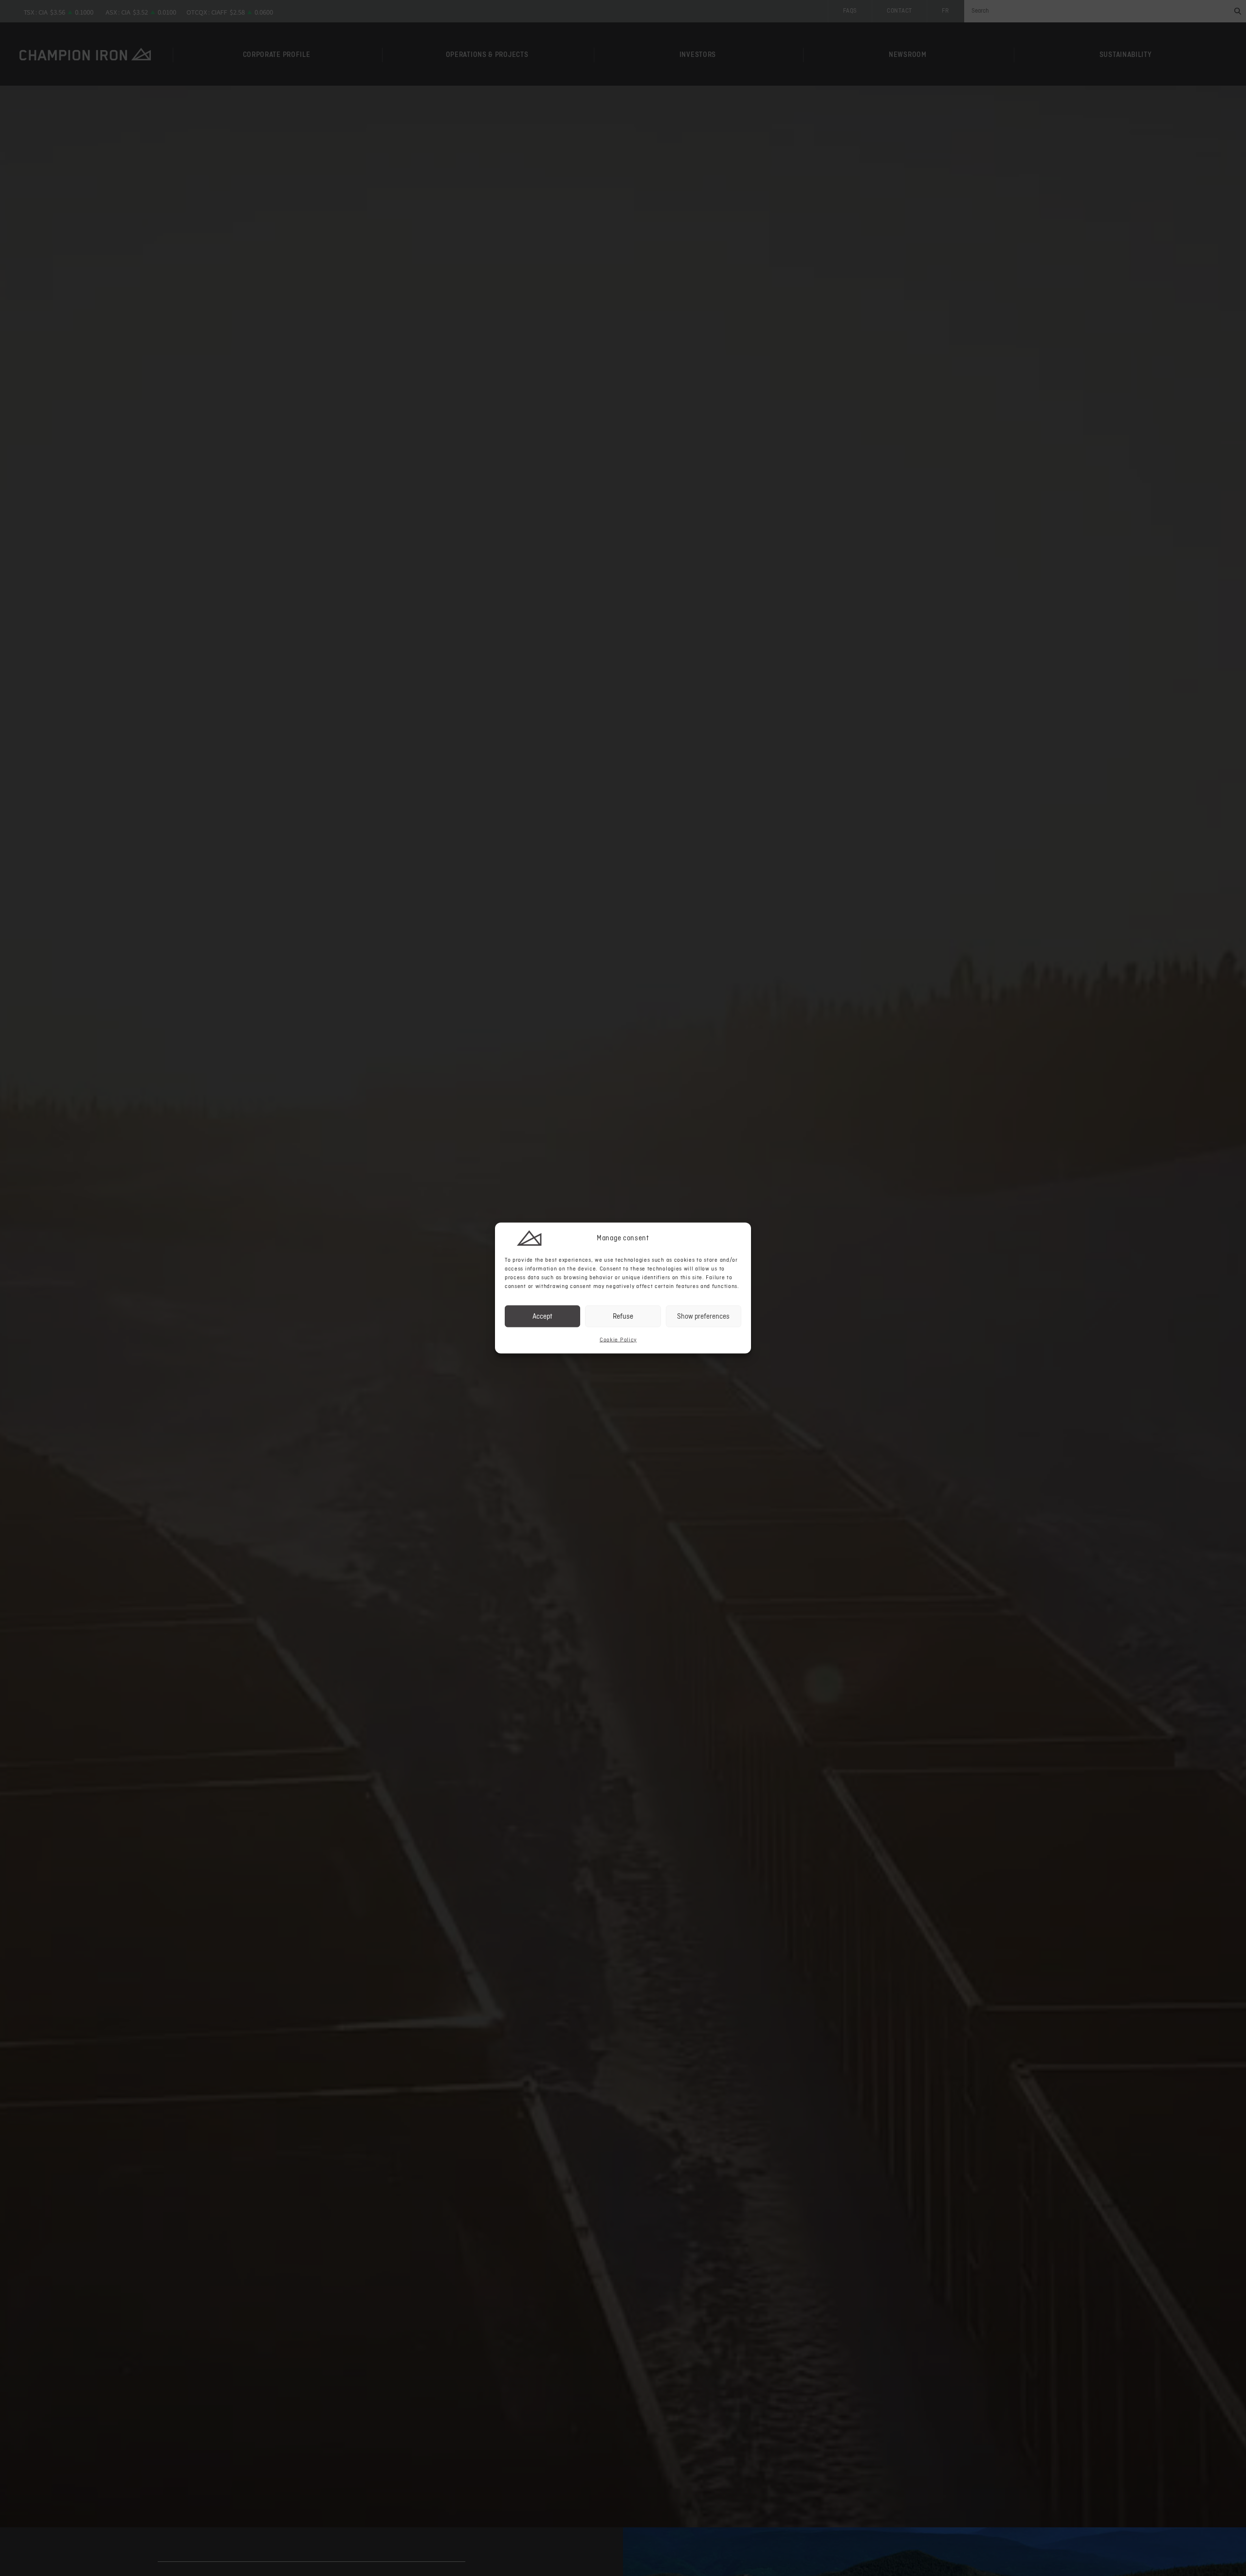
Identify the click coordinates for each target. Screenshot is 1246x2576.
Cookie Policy (618, 1340)
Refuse (623, 1316)
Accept (542, 1316)
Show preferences (703, 1316)
